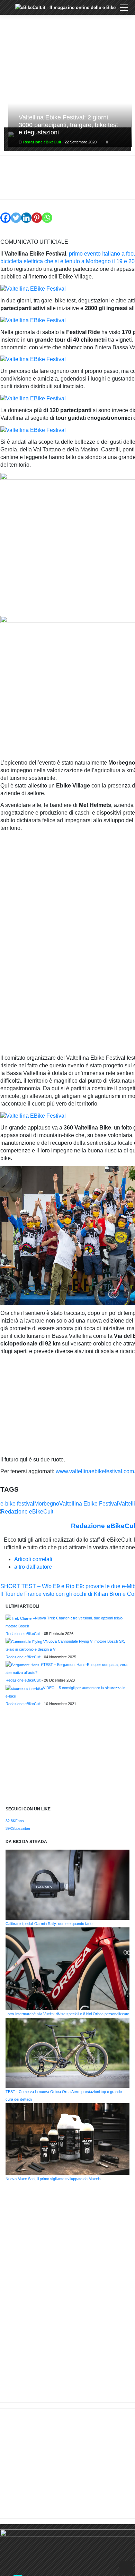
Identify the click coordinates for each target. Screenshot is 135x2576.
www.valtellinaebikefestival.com (95, 1471)
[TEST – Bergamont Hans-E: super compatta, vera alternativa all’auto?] (24, 1665)
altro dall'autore (33, 1567)
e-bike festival (17, 1504)
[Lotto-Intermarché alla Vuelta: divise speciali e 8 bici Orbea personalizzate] (67, 1968)
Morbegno (47, 1504)
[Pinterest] (37, 214)
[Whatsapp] (47, 214)
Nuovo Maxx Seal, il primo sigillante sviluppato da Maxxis (53, 2179)
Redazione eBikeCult (42, 142)
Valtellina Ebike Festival (89, 1504)
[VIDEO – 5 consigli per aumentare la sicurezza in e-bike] (24, 1688)
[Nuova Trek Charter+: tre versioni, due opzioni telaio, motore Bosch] (20, 1618)
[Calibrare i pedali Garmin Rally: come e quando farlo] (67, 1884)
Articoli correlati (33, 1559)
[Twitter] (16, 214)
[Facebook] (6, 214)
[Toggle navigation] (124, 8)
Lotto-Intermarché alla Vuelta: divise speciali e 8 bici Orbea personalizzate (67, 2014)
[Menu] (10, 13)
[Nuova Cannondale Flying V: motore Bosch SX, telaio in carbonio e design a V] (26, 1641)
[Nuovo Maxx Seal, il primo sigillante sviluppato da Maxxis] (67, 2139)
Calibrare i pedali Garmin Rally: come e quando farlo (49, 1924)
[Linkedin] (26, 214)
